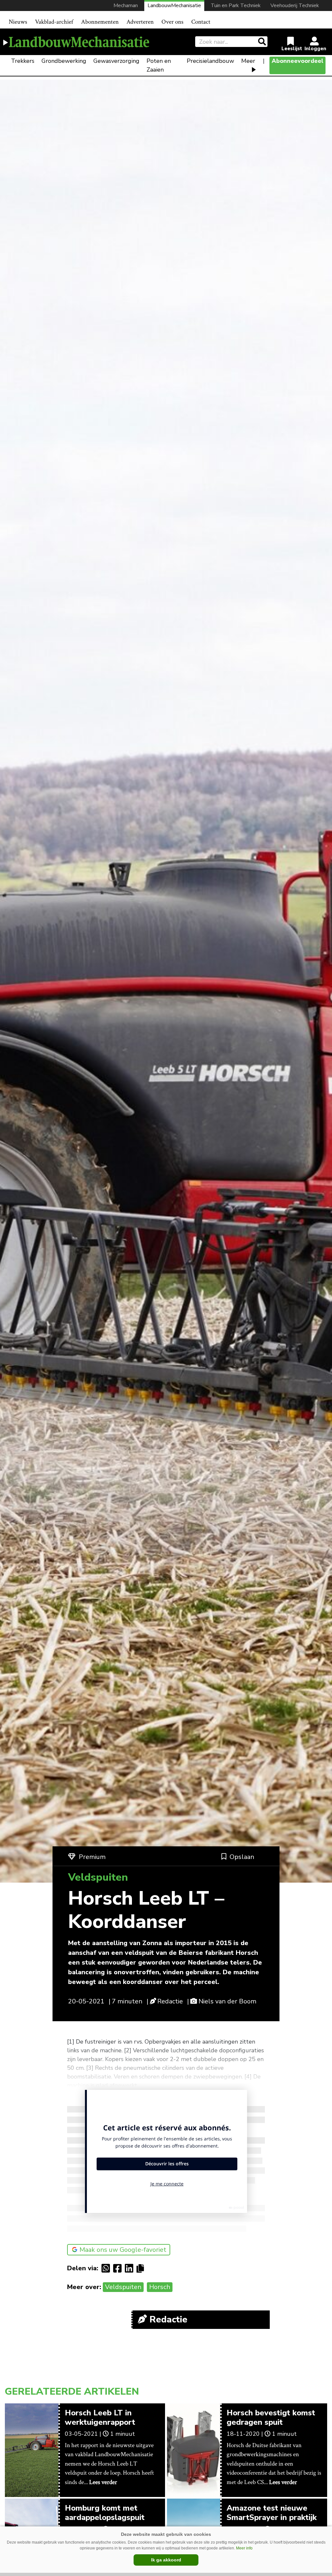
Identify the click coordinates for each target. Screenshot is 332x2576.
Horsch (160, 2287)
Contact (201, 22)
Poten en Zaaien (159, 65)
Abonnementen (100, 22)
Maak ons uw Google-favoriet (123, 2250)
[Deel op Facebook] (119, 2268)
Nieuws (18, 22)
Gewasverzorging (116, 61)
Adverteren (140, 22)
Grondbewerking (64, 61)
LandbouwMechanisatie (174, 6)
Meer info (244, 2548)
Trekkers (23, 61)
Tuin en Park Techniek (236, 6)
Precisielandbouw (210, 61)
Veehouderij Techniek (295, 6)
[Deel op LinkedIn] (131, 2268)
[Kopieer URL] (142, 2268)
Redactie (170, 2001)
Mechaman (126, 6)
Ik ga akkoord (166, 2560)
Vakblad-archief (54, 22)
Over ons (172, 22)
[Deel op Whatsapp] (107, 2268)
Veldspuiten (123, 2287)
